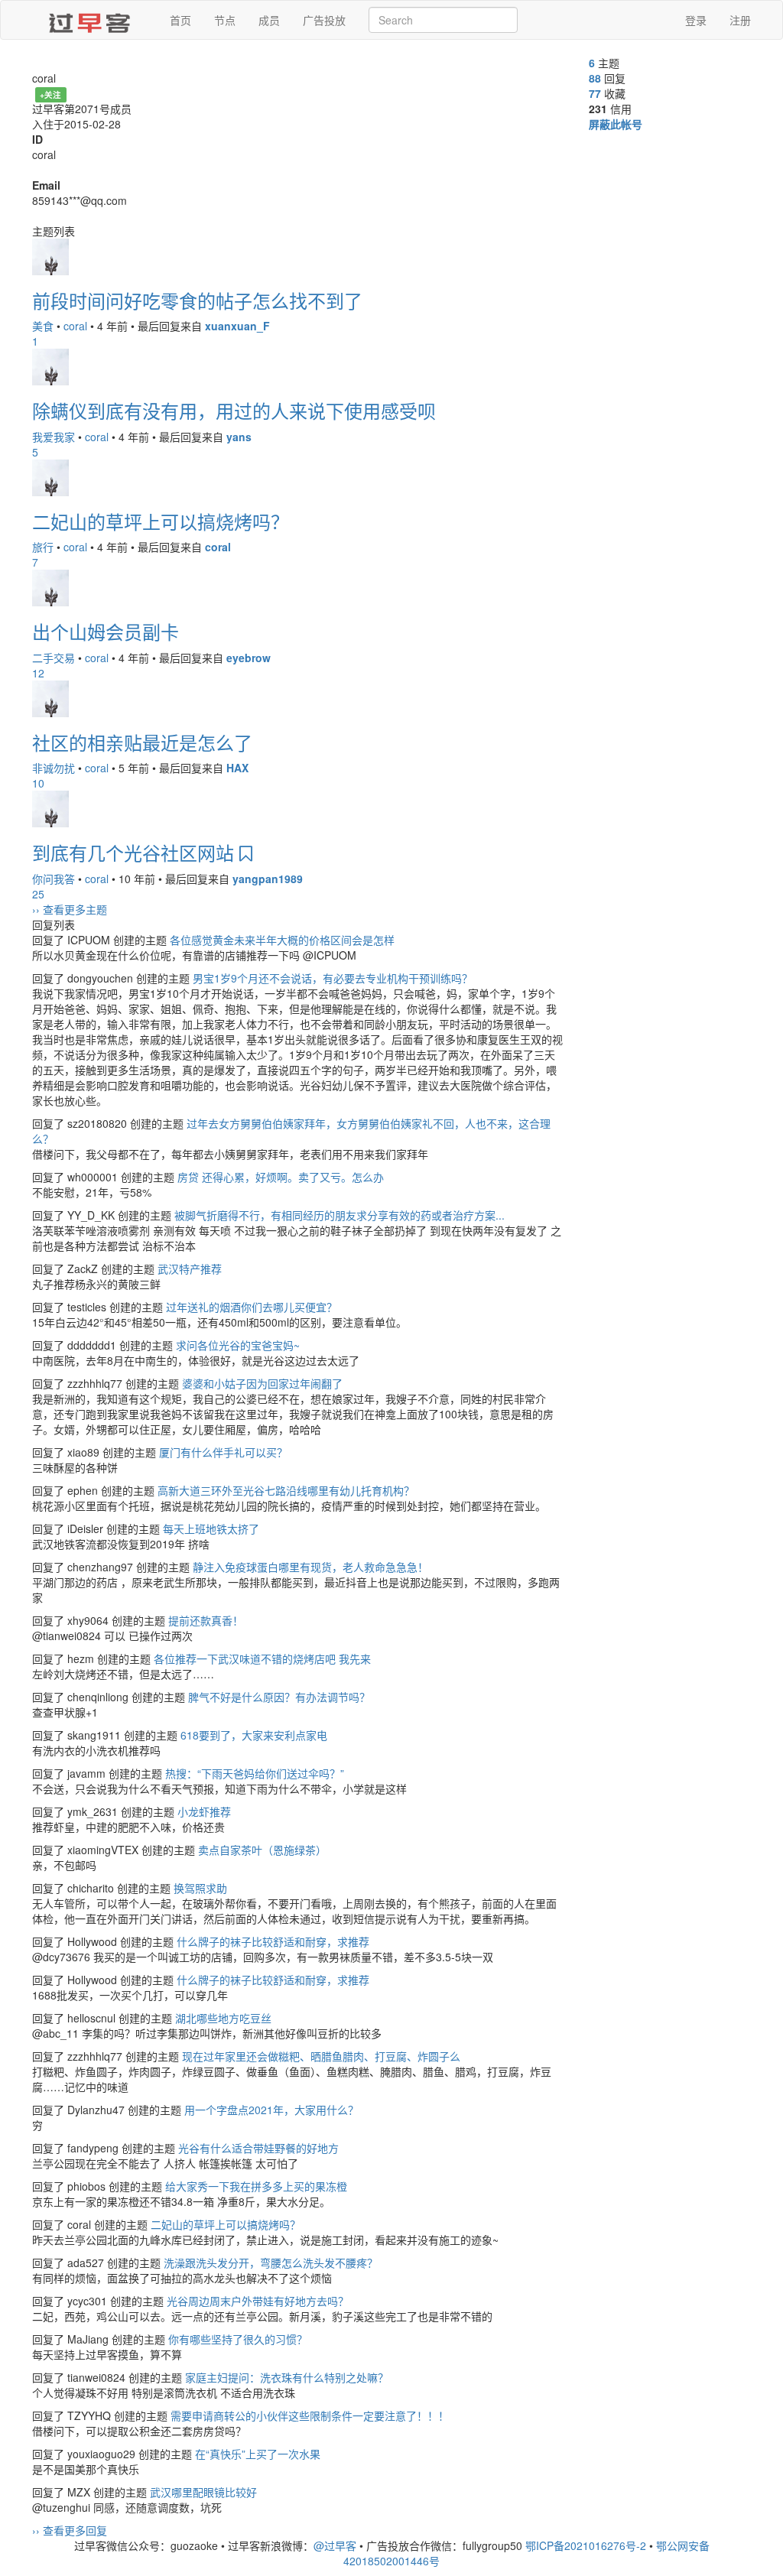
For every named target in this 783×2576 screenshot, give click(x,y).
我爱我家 (54, 437)
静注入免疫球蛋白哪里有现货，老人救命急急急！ (310, 1567)
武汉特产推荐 (190, 1269)
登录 (696, 20)
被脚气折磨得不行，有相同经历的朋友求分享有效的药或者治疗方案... (340, 1215)
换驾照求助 (200, 1888)
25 (38, 894)
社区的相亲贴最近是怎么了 (142, 742)
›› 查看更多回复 (70, 2530)
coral (75, 326)
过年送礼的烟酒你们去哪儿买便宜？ (252, 1307)
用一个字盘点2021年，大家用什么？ (271, 2110)
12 (38, 673)
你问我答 (54, 879)
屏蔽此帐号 (616, 124)
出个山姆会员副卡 (106, 631)
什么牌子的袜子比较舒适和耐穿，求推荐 (273, 1941)
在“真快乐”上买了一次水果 (258, 2454)
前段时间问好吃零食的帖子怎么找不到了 (197, 300)
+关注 (50, 94)
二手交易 (54, 658)
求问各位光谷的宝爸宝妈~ (238, 1345)
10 (38, 783)
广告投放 (324, 20)
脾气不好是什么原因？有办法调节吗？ (279, 1697)
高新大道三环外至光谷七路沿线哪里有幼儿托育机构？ (286, 1490)
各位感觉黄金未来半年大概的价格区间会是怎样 (282, 940)
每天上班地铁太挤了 (211, 1528)
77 (595, 93)
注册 (740, 20)
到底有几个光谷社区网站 (136, 852)
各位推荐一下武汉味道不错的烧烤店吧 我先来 (262, 1658)
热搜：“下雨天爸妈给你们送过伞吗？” (255, 1773)
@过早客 (335, 2545)
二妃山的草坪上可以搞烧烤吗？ (161, 521)
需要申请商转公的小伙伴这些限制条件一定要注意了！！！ (310, 2415)
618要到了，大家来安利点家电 (254, 1735)
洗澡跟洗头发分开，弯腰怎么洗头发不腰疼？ (271, 2263)
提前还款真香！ (206, 1620)
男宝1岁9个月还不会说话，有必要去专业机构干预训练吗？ (333, 978)
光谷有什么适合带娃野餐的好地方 (258, 2148)
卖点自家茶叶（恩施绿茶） (262, 1850)
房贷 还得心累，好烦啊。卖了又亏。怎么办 (281, 1177)
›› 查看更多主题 (70, 909)
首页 (180, 20)
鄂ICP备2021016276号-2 (586, 2545)
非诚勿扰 (54, 768)
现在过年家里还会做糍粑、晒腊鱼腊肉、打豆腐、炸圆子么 (321, 2056)
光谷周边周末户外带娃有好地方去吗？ (258, 2301)
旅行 (43, 547)
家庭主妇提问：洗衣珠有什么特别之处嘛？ (287, 2377)
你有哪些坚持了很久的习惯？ (238, 2339)
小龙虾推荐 (204, 1811)
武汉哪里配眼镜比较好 (203, 2492)
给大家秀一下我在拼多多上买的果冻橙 (256, 2186)
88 (595, 78)
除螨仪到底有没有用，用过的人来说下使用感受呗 (234, 410)
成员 (269, 20)
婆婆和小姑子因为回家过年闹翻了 (262, 1383)
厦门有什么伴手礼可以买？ (223, 1452)
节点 (225, 20)
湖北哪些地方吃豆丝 (223, 2018)
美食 (43, 326)
